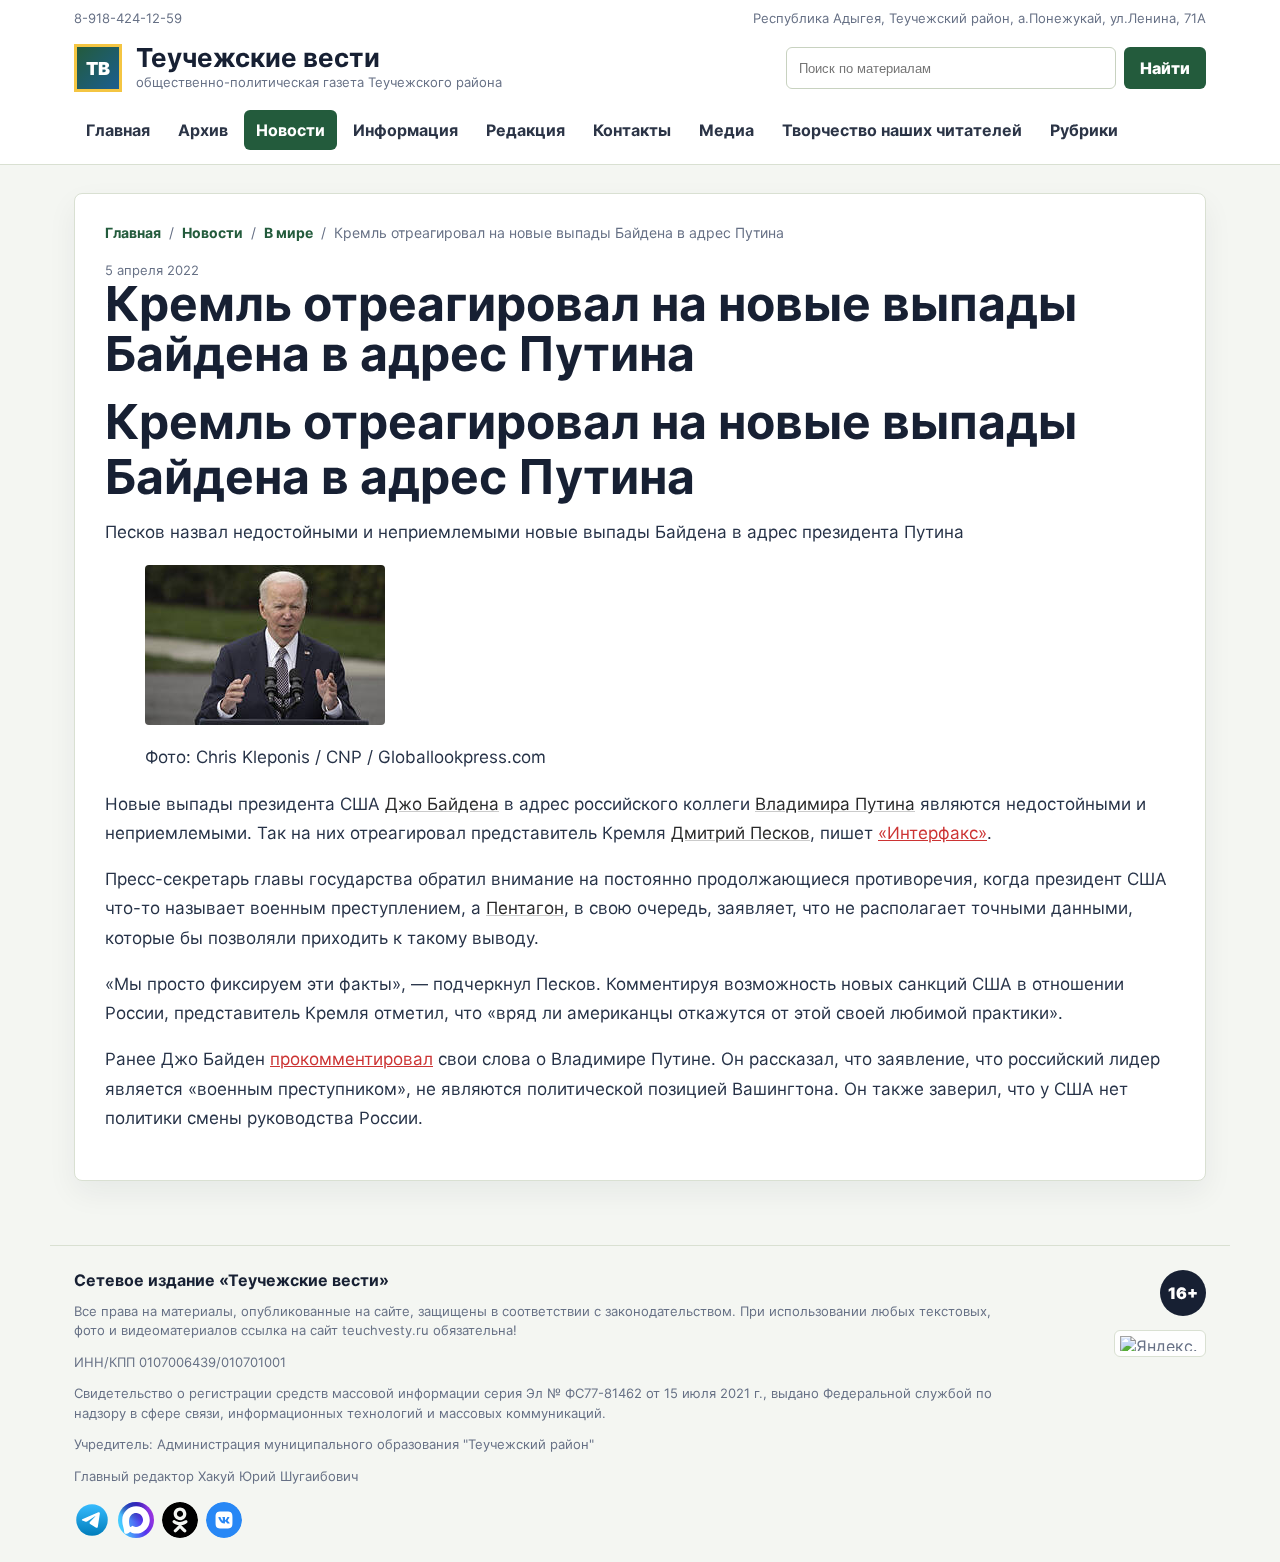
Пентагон (525, 908)
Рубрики (1084, 130)
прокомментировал (351, 1059)
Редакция (525, 130)
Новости (290, 130)
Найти (1165, 68)
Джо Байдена (442, 804)
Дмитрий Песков (740, 833)
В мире (288, 232)
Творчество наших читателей (902, 130)
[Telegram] (92, 1520)
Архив (203, 130)
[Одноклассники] (180, 1520)
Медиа (726, 130)
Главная (118, 130)
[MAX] (136, 1520)
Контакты (632, 130)
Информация (405, 130)
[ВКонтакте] (224, 1520)
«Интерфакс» (932, 833)
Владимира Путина (835, 804)
